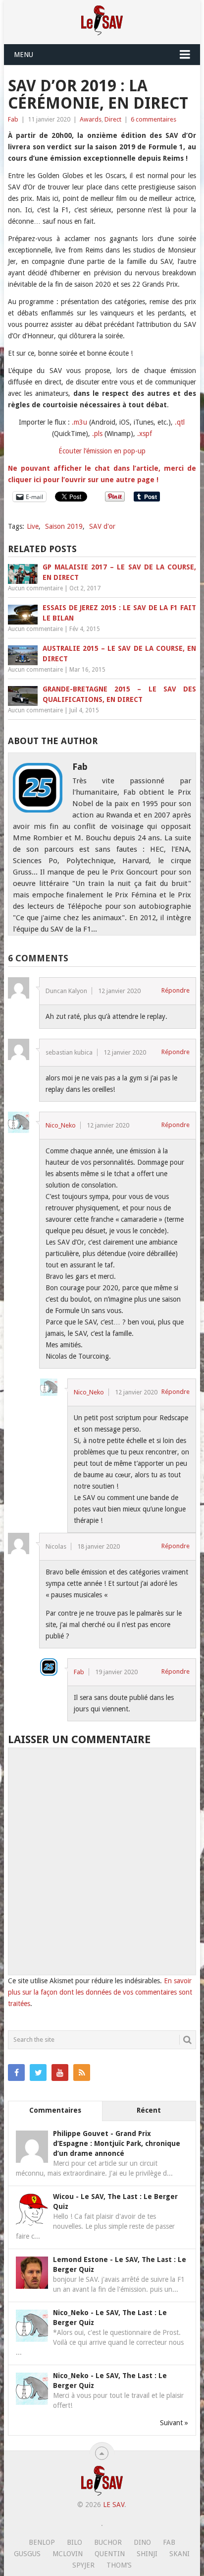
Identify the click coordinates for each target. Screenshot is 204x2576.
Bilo (75, 2542)
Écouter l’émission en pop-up (102, 451)
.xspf (145, 434)
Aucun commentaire (35, 588)
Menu (24, 55)
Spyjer (83, 2565)
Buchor (108, 2542)
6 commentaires (153, 119)
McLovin (68, 2554)
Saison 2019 (64, 526)
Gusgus (27, 2554)
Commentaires (55, 2110)
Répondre (176, 990)
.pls (97, 434)
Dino (142, 2542)
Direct (113, 119)
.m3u (79, 422)
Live (33, 526)
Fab (13, 119)
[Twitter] (38, 2073)
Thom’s (119, 2565)
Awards (91, 119)
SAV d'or (102, 526)
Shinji (147, 2554)
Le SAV (114, 2505)
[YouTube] (60, 2073)
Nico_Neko (61, 1125)
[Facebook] (16, 2073)
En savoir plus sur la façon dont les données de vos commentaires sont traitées (100, 1992)
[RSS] (82, 2073)
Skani (179, 2554)
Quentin (110, 2554)
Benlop (42, 2542)
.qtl (180, 422)
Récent (149, 2110)
